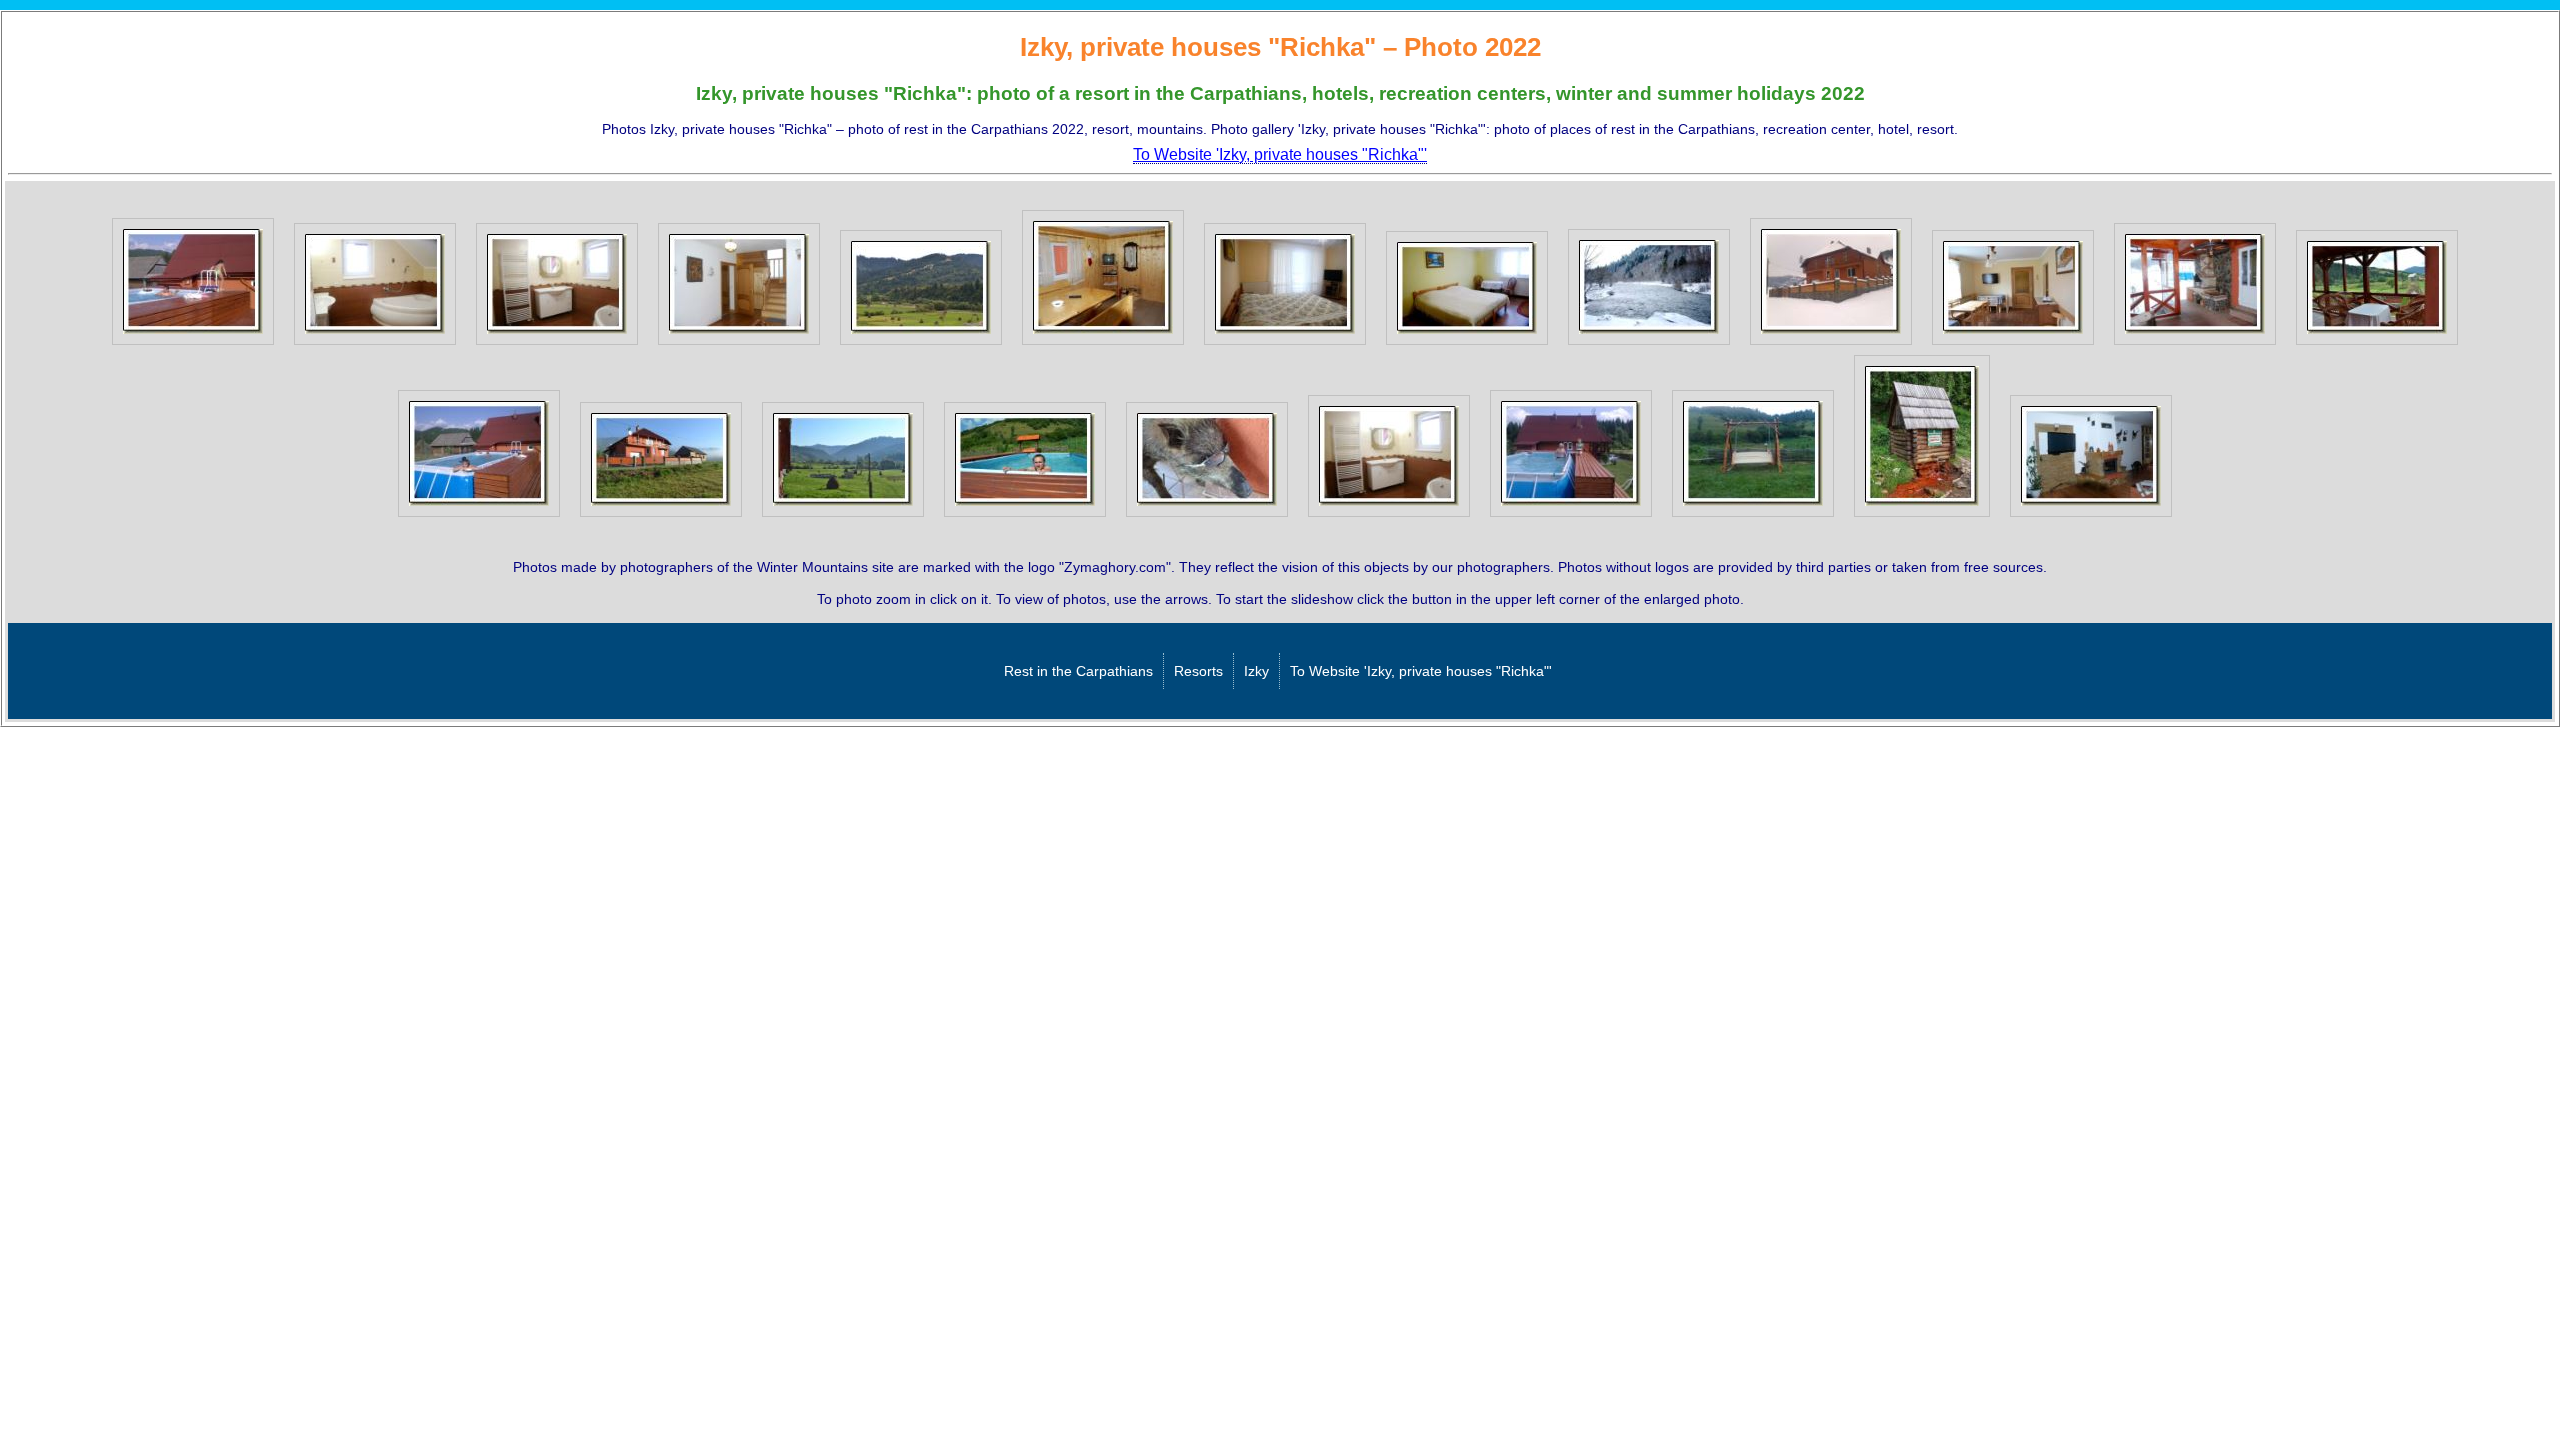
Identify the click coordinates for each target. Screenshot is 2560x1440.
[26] (1831, 345)
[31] (479, 517)
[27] (2013, 345)
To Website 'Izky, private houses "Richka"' (1421, 671)
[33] (843, 517)
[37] (1389, 517)
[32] (661, 517)
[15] (739, 345)
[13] (375, 345)
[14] (557, 345)
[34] (1025, 517)
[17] (1103, 345)
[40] (1571, 517)
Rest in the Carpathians (1078, 671)
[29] (2377, 345)
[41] (1753, 517)
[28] (2195, 345)
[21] (1285, 345)
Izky (1256, 671)
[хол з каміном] (2091, 517)
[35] (1207, 517)
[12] (193, 345)
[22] (1467, 345)
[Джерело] (1922, 517)
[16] (921, 345)
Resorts (1198, 671)
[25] (1649, 345)
